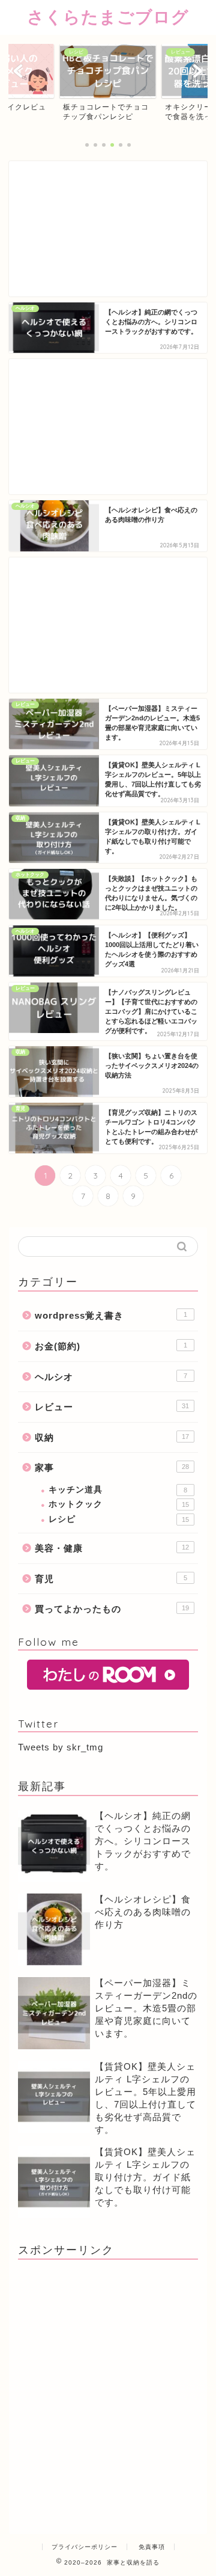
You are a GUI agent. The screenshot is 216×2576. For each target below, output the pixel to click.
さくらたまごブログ (108, 17)
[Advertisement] (108, 229)
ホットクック (119, 1504)
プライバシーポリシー (85, 2547)
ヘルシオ (111, 1377)
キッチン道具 (118, 1490)
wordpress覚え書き (111, 1315)
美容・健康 (112, 1548)
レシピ (119, 1519)
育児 (111, 1579)
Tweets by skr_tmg (61, 1747)
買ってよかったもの (112, 1609)
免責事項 (152, 2547)
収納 (112, 1437)
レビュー (112, 1407)
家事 (112, 1467)
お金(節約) (111, 1346)
